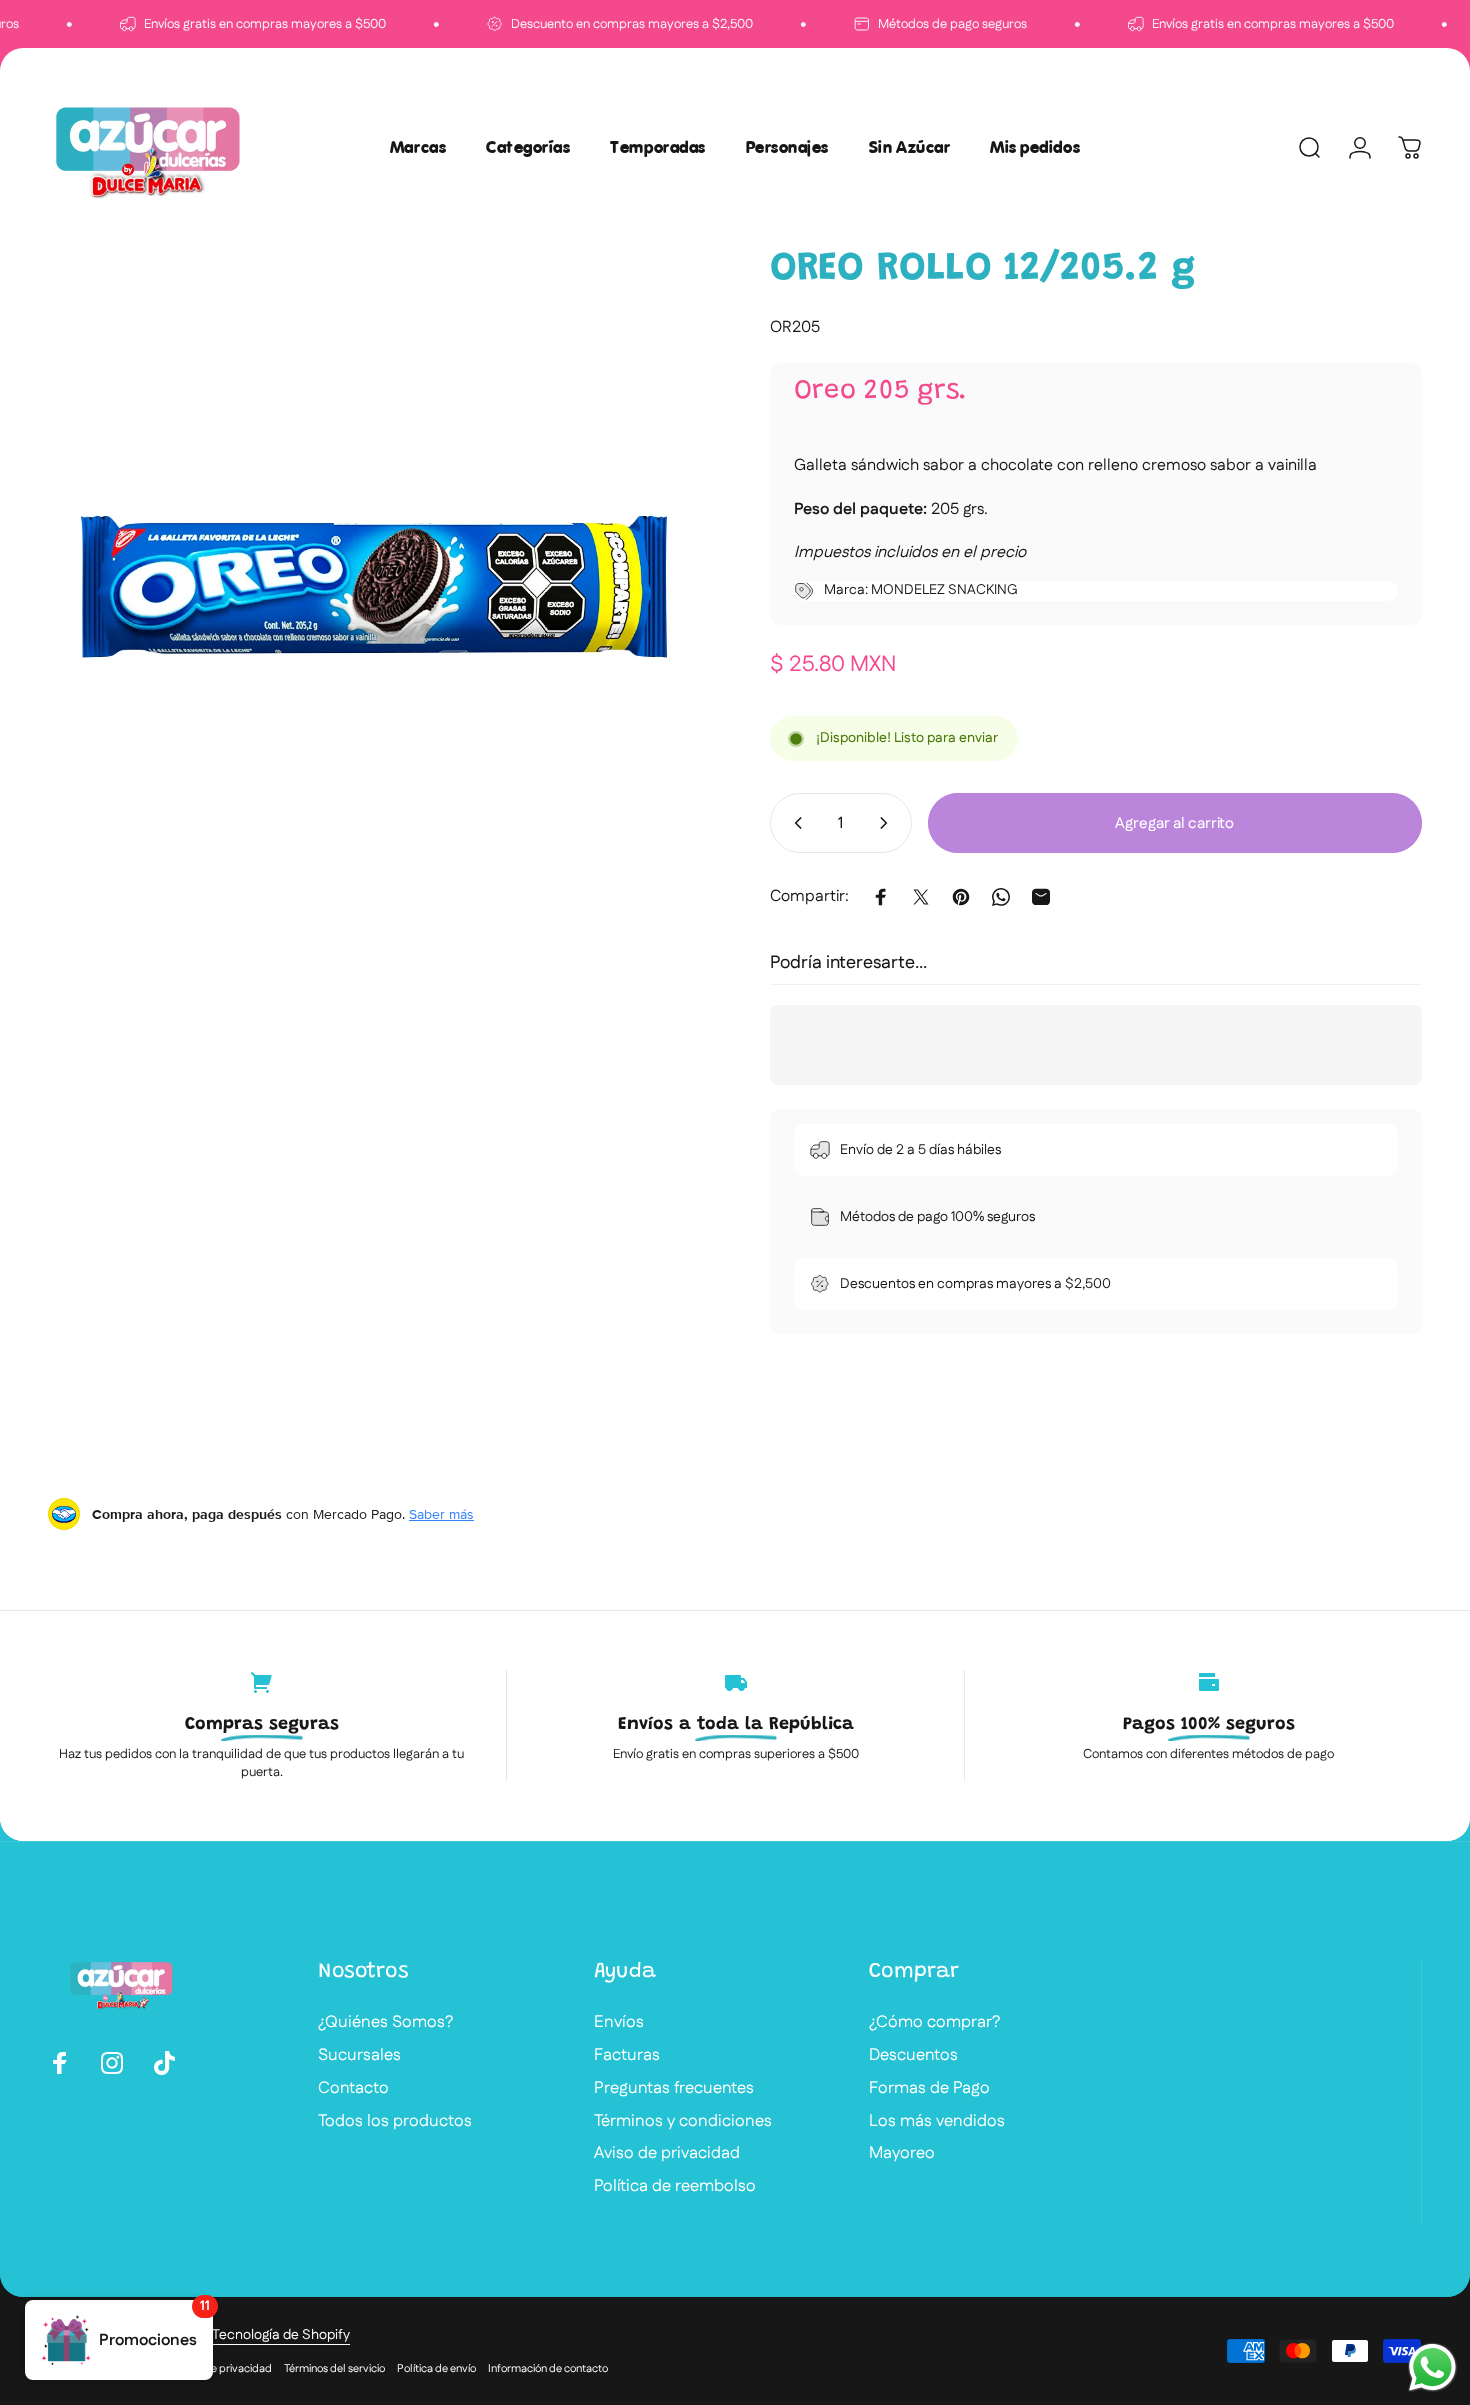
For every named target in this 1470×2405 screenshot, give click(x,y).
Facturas (627, 2055)
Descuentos (913, 2055)
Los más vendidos (937, 2121)
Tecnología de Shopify (281, 2335)
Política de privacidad (219, 2369)
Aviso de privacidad (667, 2153)
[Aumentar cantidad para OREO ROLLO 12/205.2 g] (888, 823)
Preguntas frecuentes (674, 2088)
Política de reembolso (675, 2186)
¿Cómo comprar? (934, 2022)
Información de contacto (548, 2369)
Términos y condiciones (683, 2121)
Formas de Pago (929, 2088)
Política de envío (436, 2369)
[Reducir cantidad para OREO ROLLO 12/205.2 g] (794, 823)
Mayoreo (902, 2153)
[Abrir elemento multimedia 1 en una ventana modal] (374, 574)
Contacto (353, 2088)
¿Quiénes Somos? (385, 2022)
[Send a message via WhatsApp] (1432, 2367)
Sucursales (359, 2055)
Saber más (441, 1514)
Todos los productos (395, 2121)
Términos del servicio (334, 2369)
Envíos (619, 2022)
